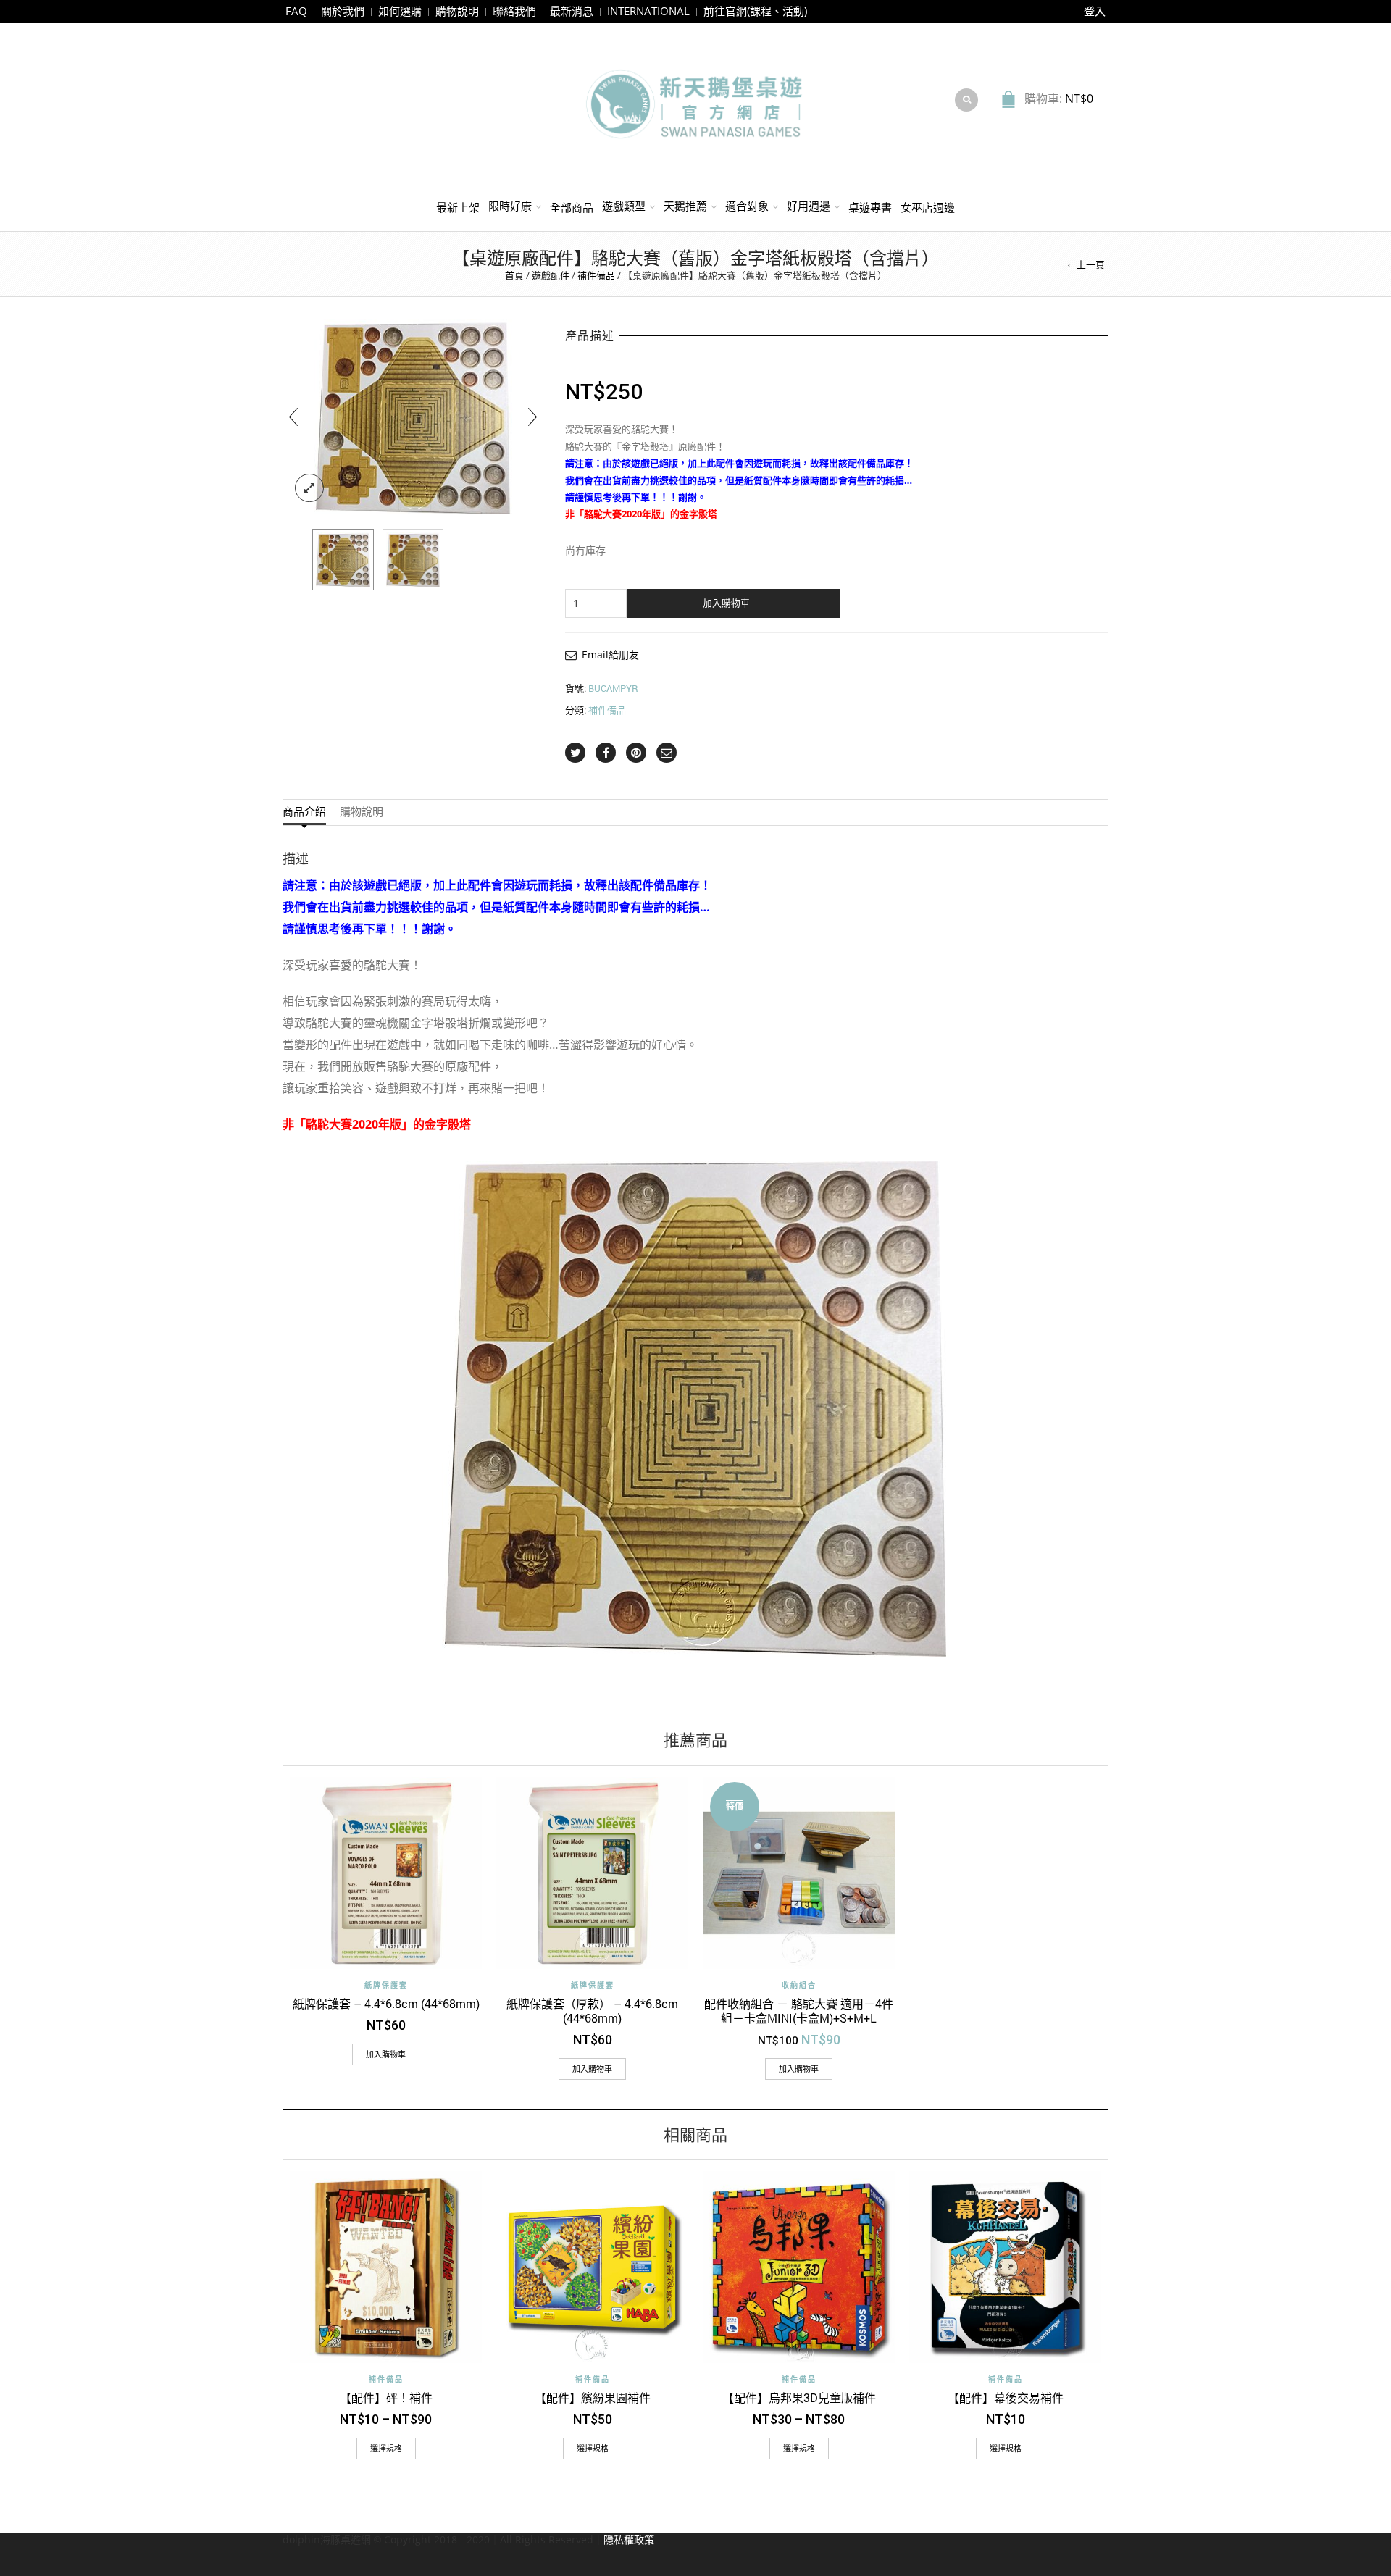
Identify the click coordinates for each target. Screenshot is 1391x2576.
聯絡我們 (514, 11)
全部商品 (572, 207)
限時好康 (510, 206)
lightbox (309, 488)
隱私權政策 (629, 2539)
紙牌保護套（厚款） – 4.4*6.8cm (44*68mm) (592, 2011)
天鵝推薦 (685, 206)
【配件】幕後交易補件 (1006, 2397)
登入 (1095, 11)
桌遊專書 (870, 207)
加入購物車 (726, 603)
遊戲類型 (624, 206)
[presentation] (293, 417)
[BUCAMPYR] (343, 560)
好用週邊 (809, 206)
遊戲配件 (551, 275)
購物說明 (457, 11)
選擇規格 (386, 2448)
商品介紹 (304, 812)
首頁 (514, 275)
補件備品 (596, 275)
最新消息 (572, 11)
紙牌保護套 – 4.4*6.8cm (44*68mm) (386, 2003)
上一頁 (1091, 264)
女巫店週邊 (928, 207)
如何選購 (400, 11)
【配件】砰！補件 (386, 2397)
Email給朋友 (610, 655)
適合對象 (747, 206)
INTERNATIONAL (648, 11)
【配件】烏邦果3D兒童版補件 (799, 2397)
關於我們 (343, 11)
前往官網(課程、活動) (755, 11)
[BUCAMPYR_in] (413, 560)
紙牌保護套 (386, 1985)
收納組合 (799, 1985)
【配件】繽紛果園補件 (593, 2397)
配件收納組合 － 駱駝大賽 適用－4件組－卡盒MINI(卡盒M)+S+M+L (799, 2011)
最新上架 (458, 207)
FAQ (296, 11)
